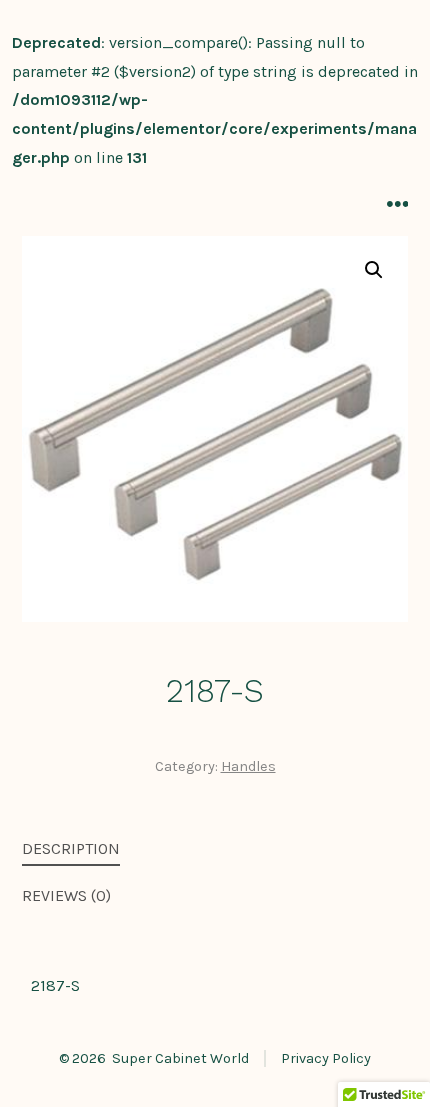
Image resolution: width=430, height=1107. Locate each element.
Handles (248, 766)
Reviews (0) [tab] (66, 895)
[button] (374, 270)
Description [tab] (71, 848)
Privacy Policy (326, 1058)
